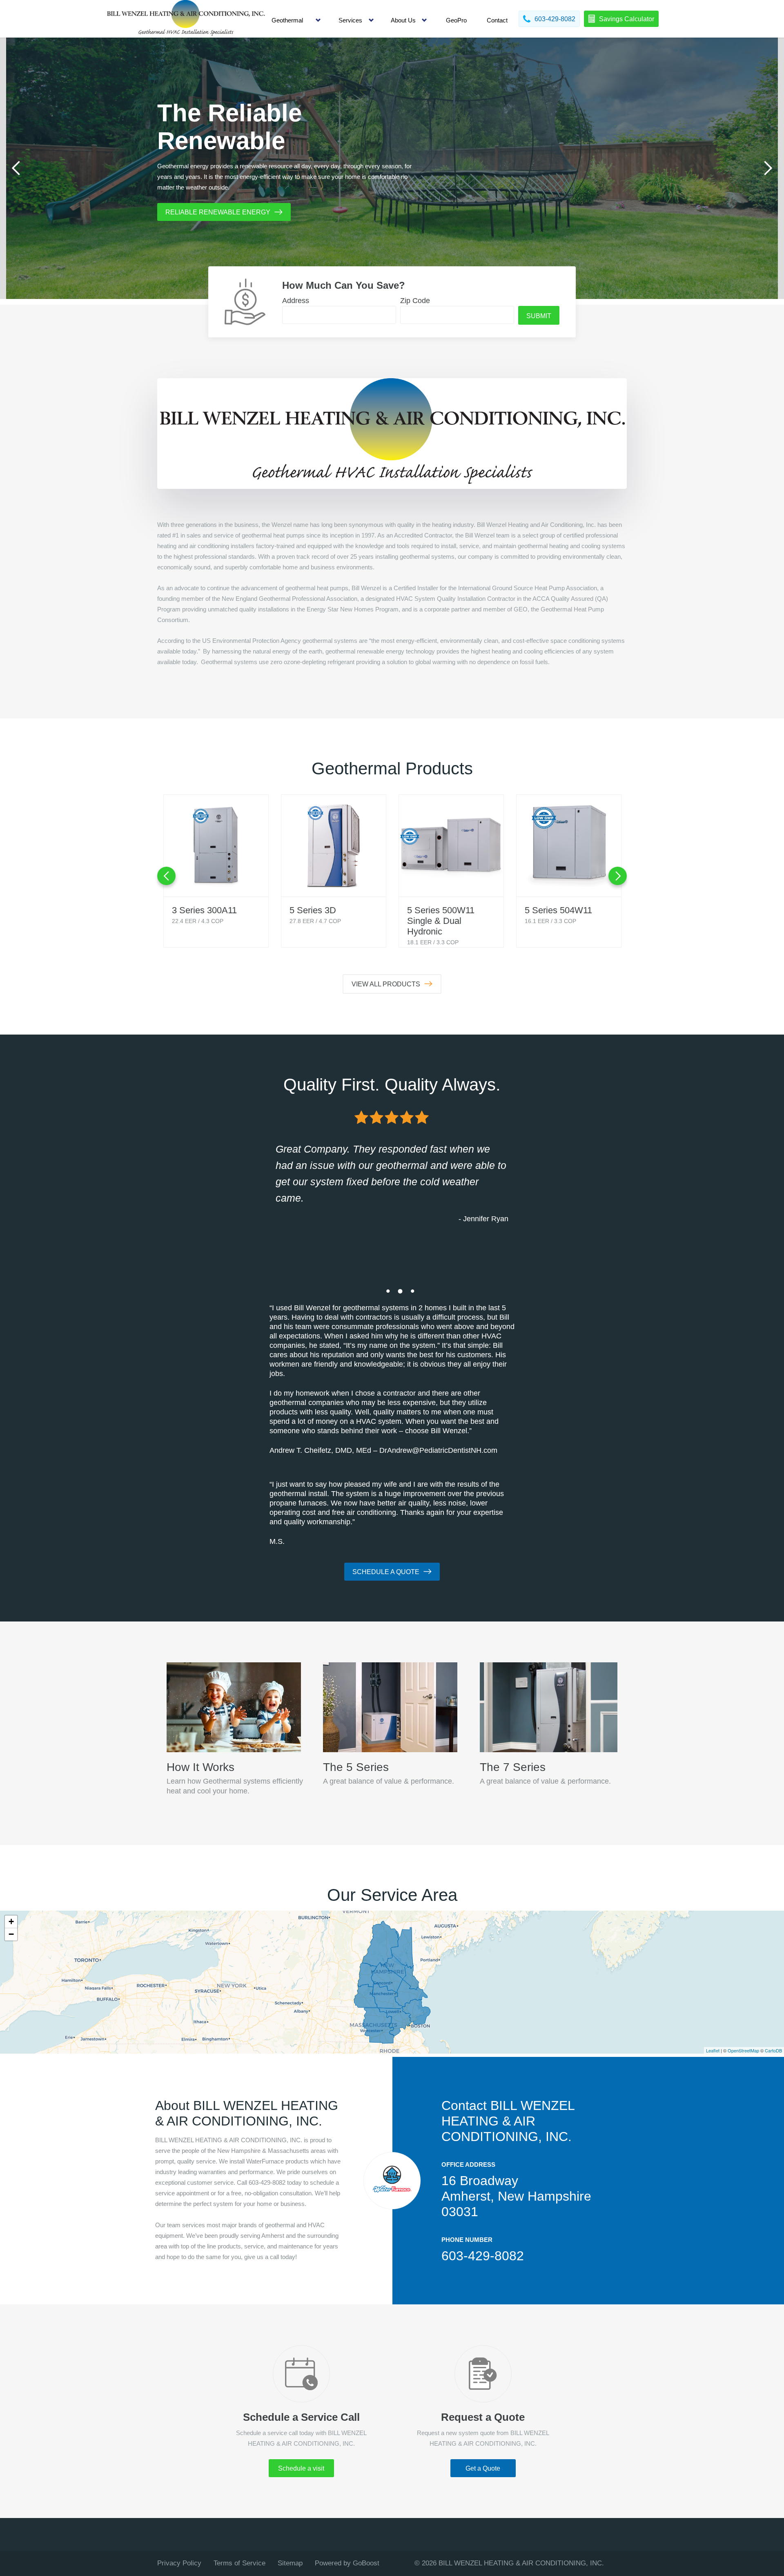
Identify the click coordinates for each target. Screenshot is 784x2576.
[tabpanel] (392, 168)
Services (350, 20)
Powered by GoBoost (347, 2563)
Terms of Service (239, 2563)
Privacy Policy (179, 2563)
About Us (403, 20)
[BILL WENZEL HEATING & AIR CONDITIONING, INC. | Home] (186, 19)
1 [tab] (388, 1291)
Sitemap (290, 2563)
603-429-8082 (483, 2256)
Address (296, 301)
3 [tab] (412, 1291)
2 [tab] (400, 1291)
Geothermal (287, 20)
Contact (497, 20)
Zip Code (415, 301)
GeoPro (456, 20)
